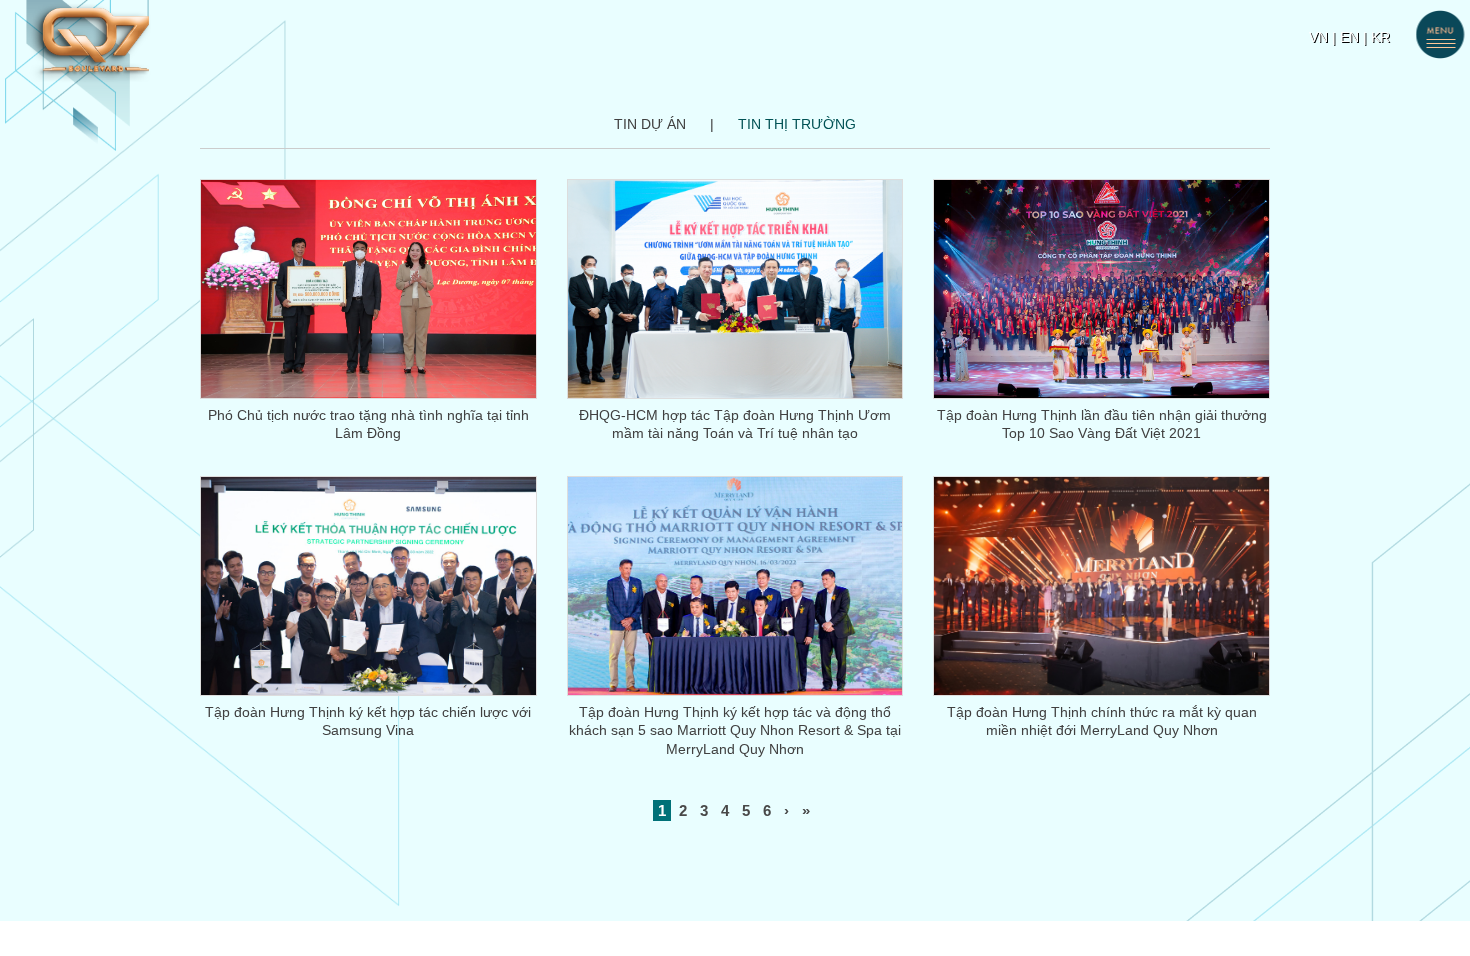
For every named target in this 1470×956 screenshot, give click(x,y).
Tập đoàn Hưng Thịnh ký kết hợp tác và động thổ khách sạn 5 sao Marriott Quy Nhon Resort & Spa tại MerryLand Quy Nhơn (735, 730)
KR (1380, 37)
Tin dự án (650, 124)
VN (1318, 37)
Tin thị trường (797, 124)
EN (1349, 37)
